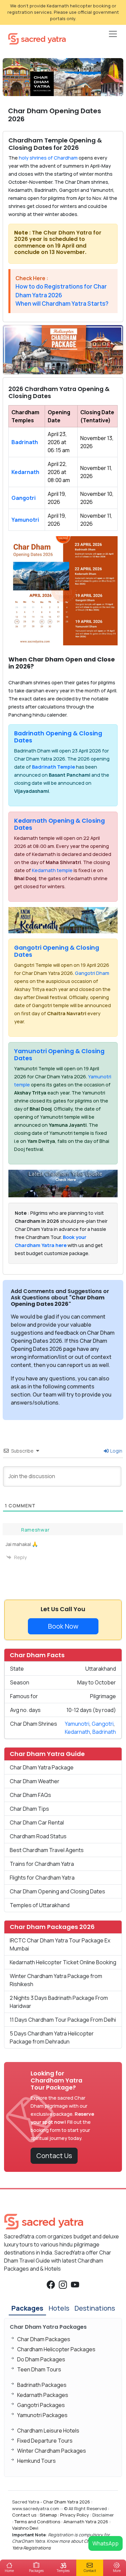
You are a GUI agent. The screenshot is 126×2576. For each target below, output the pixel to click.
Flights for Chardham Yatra (42, 1878)
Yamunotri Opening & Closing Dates (59, 1055)
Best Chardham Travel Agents (47, 1850)
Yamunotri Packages (42, 2415)
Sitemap (48, 2515)
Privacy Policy (75, 2515)
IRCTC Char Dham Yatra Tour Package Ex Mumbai (60, 1944)
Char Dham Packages (44, 2339)
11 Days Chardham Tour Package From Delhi (63, 2020)
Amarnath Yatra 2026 (86, 2522)
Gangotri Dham (92, 973)
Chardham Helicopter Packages (56, 2349)
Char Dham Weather (35, 1781)
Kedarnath (25, 472)
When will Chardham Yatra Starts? (62, 304)
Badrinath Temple (53, 767)
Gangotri (24, 498)
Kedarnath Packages (43, 2395)
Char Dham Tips (29, 1809)
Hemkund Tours (36, 2461)
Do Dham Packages (41, 2359)
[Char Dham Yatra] (37, 38)
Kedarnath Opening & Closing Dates (59, 824)
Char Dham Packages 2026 (52, 1927)
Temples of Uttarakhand (40, 1905)
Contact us (24, 2515)
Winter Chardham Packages (52, 2451)
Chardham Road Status (38, 1836)
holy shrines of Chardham (48, 158)
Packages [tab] (27, 2308)
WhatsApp (106, 2543)
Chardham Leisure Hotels (48, 2431)
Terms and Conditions (37, 2522)
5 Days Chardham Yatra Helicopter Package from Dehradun (52, 2037)
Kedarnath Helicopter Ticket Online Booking (63, 1962)
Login (116, 1451)
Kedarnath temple (52, 870)
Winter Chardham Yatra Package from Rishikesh (56, 1980)
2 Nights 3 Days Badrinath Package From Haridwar (59, 2002)
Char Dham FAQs (30, 1795)
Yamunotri (25, 520)
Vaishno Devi (25, 2528)
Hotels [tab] (59, 2308)
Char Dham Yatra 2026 (67, 2502)
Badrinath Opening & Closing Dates (58, 737)
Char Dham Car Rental (37, 1822)
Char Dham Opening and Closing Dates (57, 1891)
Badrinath (25, 442)
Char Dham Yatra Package (42, 1767)
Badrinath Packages (42, 2385)
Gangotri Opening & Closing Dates (57, 951)
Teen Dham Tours (39, 2369)
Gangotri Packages (41, 2405)
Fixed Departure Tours (45, 2441)
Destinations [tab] (95, 2308)
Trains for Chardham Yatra (42, 1864)
